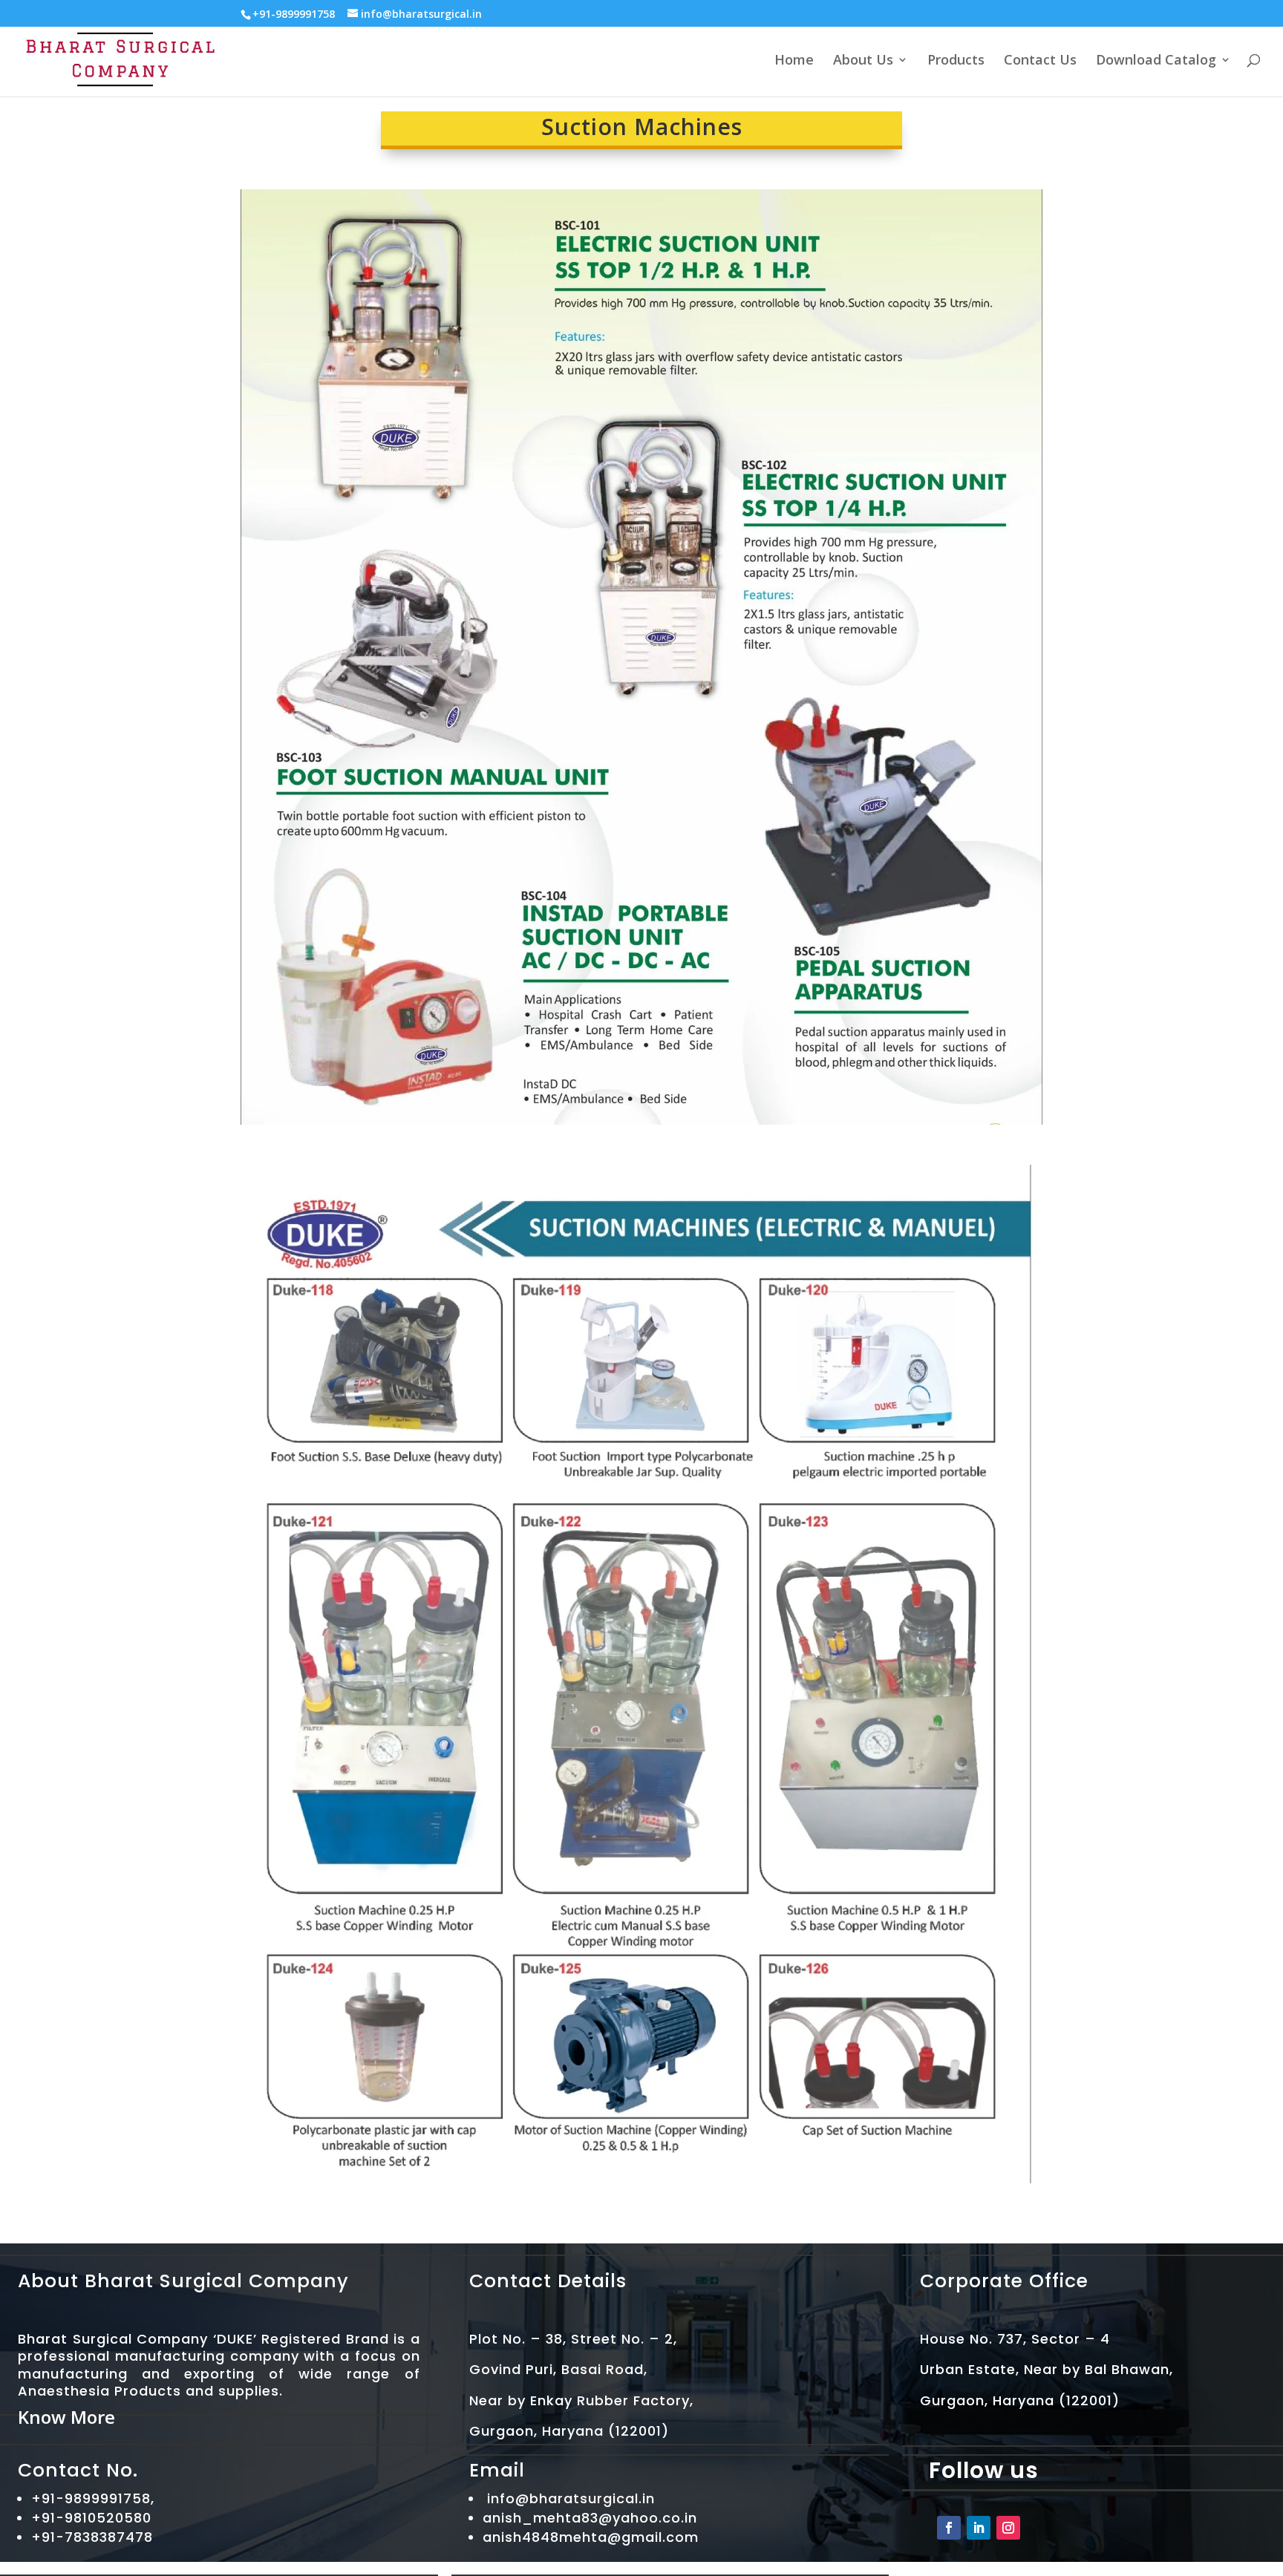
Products (956, 61)
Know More (66, 2417)
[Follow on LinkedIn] (979, 2528)
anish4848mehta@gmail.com (591, 2537)
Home (794, 61)
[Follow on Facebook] (949, 2528)
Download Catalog (1156, 61)
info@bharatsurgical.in (571, 2498)
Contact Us (1040, 61)
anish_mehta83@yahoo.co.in (590, 2518)
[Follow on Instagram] (1008, 2528)
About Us (863, 61)
